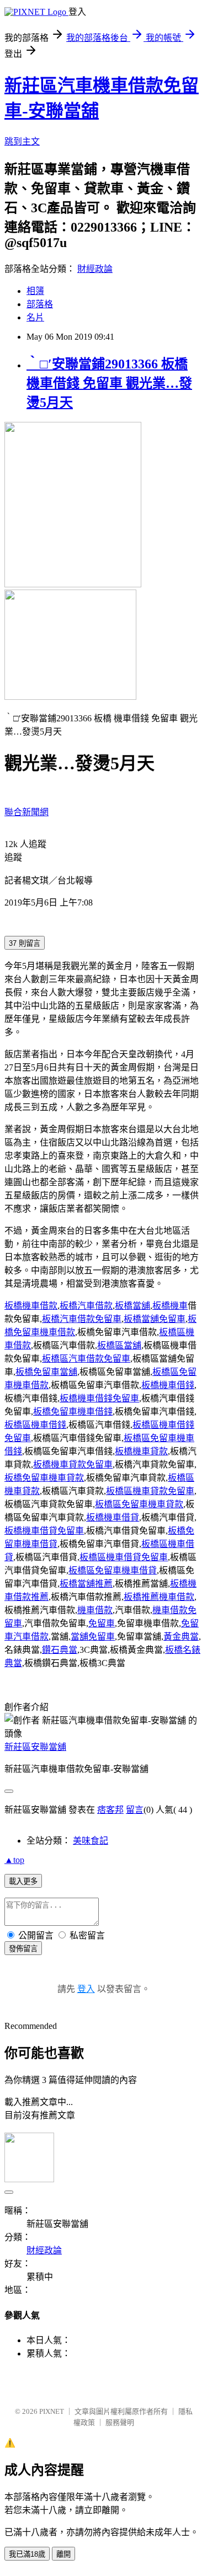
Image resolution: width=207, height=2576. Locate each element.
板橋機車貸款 (141, 1451)
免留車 (102, 1623)
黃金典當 (181, 1637)
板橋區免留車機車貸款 (139, 1504)
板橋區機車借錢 (35, 1425)
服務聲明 (120, 2422)
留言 (135, 1810)
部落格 (40, 304)
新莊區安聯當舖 (35, 1747)
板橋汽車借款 (86, 1306)
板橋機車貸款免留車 (73, 1464)
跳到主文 (22, 141)
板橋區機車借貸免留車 (124, 1557)
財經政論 (95, 269)
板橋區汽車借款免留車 (86, 1359)
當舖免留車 (93, 1637)
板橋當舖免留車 (155, 1319)
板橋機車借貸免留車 (44, 1531)
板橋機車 (170, 1306)
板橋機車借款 (31, 1306)
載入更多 (23, 1881)
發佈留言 (23, 1949)
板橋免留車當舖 (46, 1372)
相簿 (35, 291)
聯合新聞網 (26, 812)
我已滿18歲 (27, 2554)
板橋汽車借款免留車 (82, 1319)
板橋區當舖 (119, 1345)
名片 (35, 317)
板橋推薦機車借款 (159, 1597)
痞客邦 (110, 1810)
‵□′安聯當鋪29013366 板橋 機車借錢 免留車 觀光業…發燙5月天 (109, 383)
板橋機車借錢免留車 (99, 1398)
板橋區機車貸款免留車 (150, 1491)
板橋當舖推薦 (86, 1584)
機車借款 (95, 1610)
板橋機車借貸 (113, 1517)
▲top (14, 1860)
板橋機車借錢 (168, 1385)
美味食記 (91, 1841)
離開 (63, 2554)
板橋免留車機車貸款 (44, 1478)
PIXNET (52, 2411)
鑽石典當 (60, 1650)
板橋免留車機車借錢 (73, 1412)
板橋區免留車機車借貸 (113, 1570)
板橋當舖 (132, 1306)
